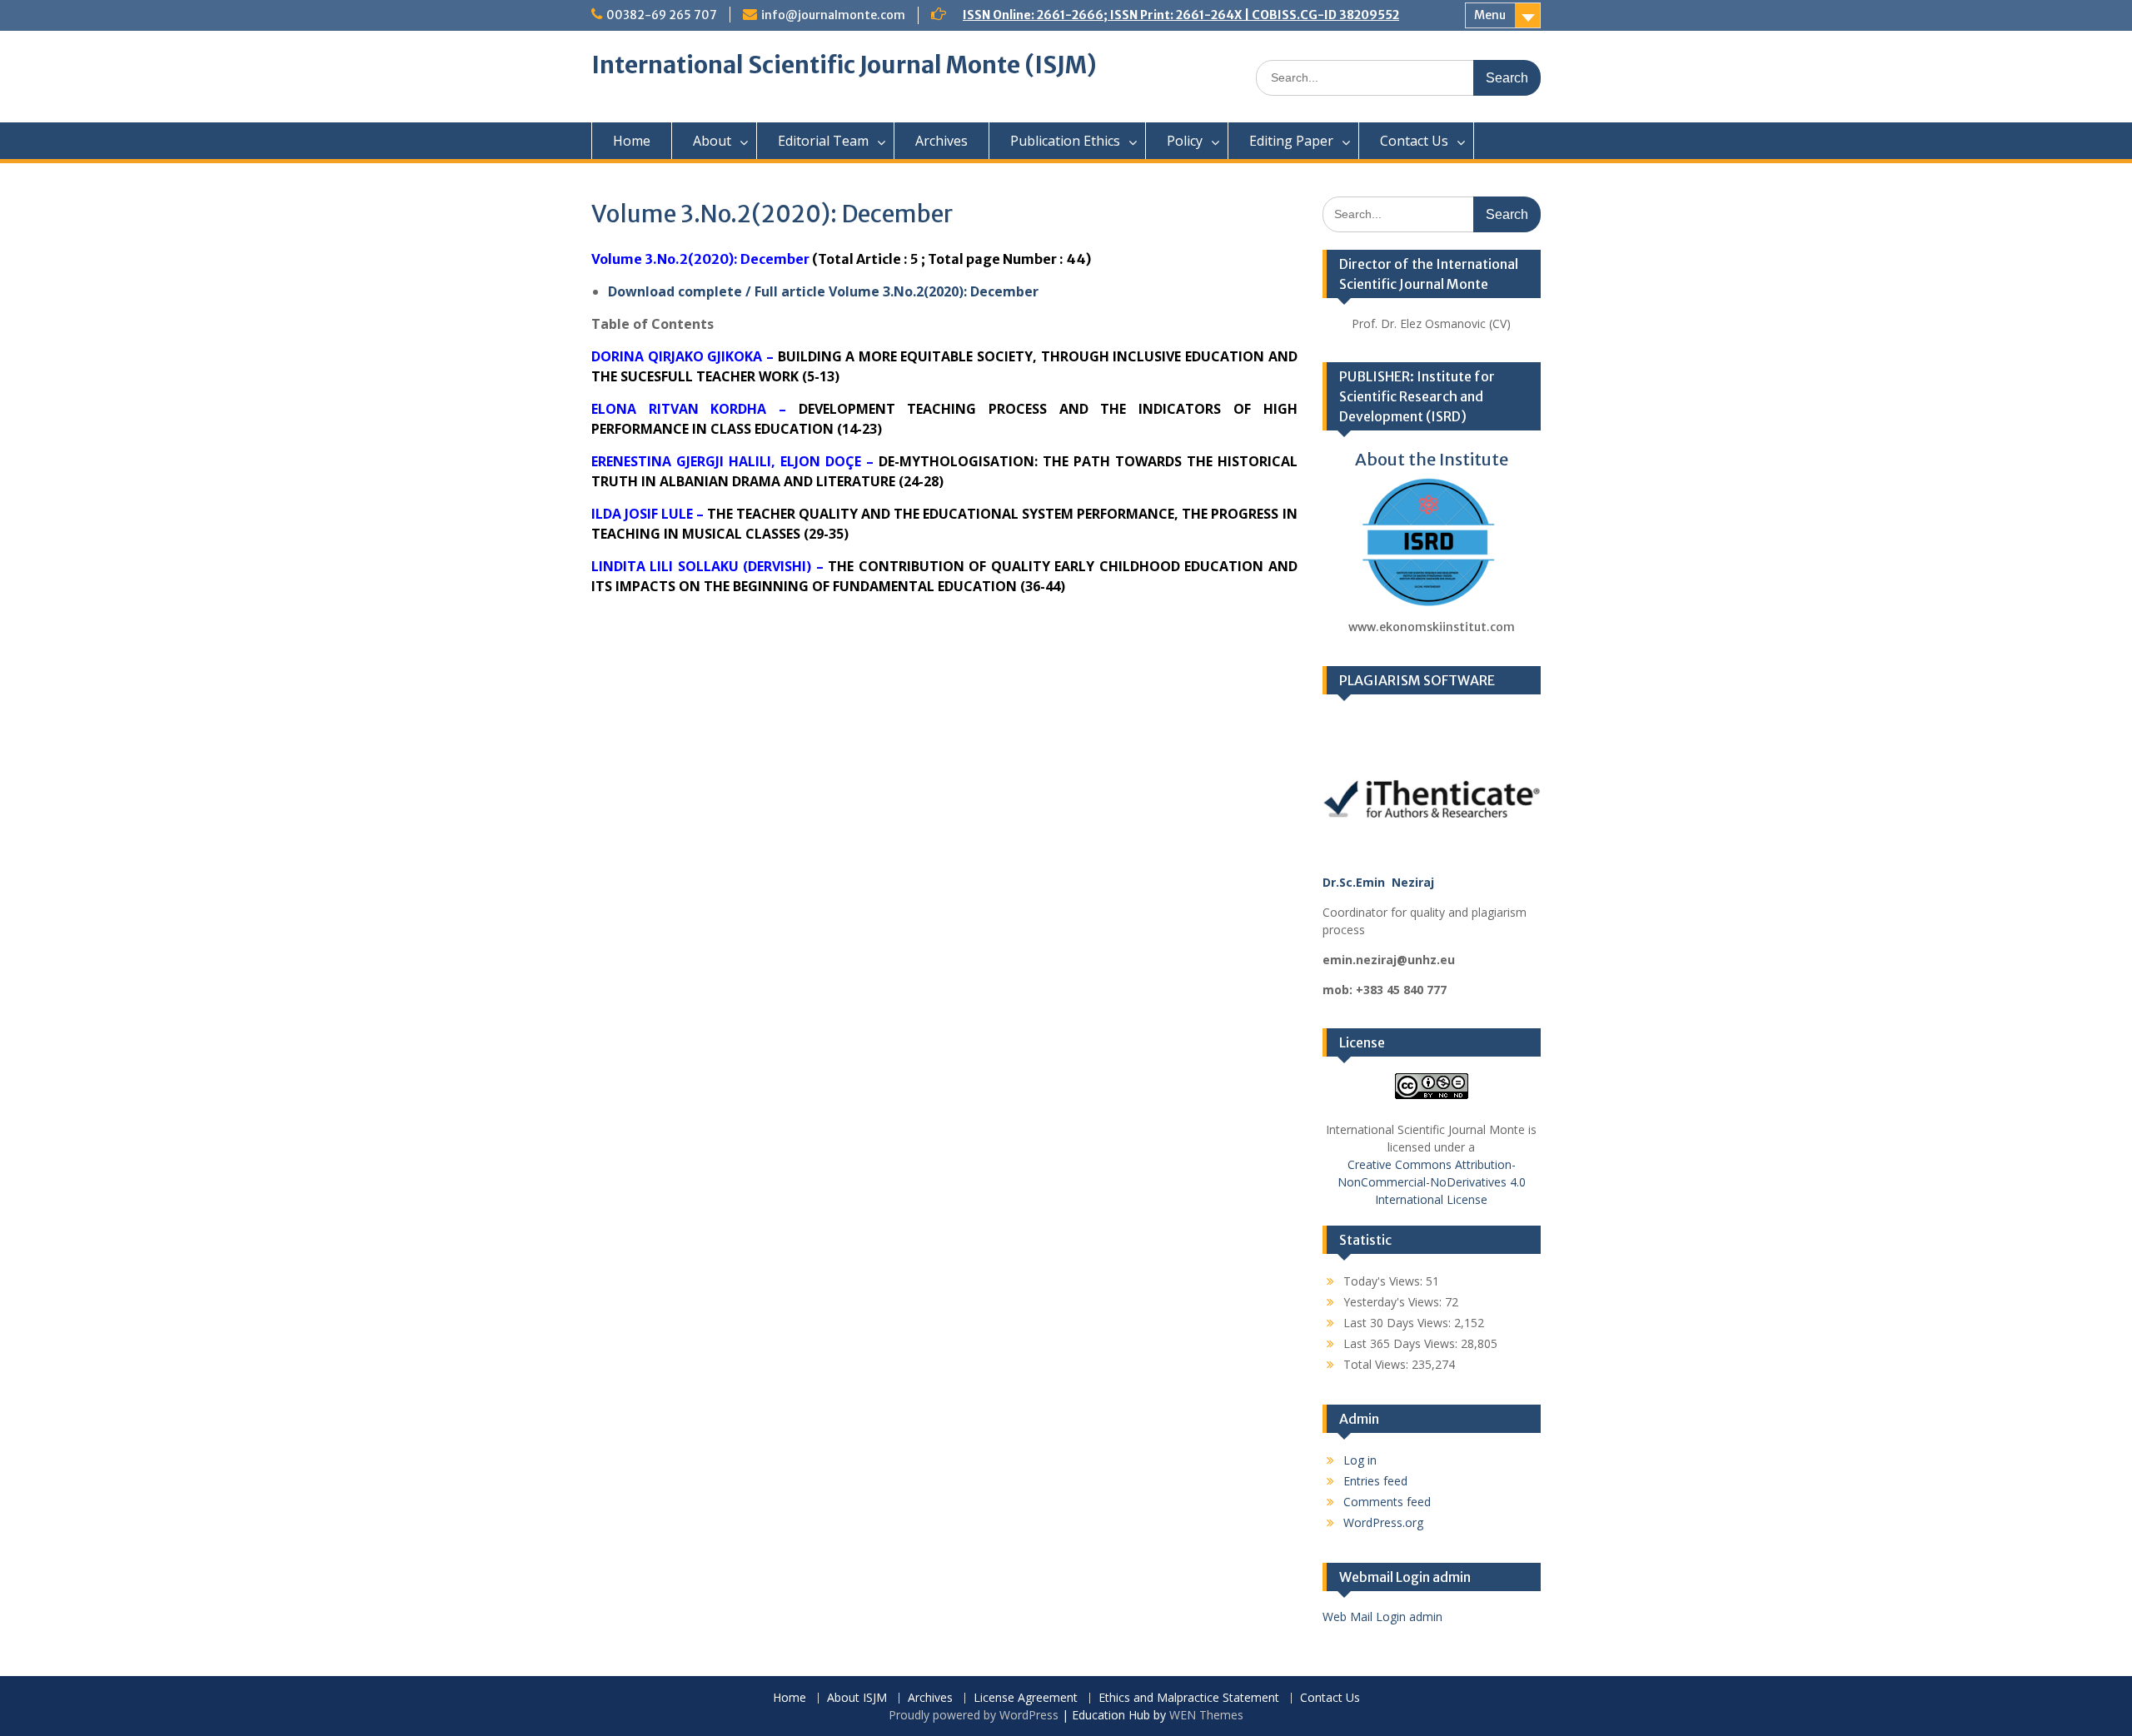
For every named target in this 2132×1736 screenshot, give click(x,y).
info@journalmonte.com (833, 15)
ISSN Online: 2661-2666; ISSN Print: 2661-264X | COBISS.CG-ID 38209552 (1181, 15)
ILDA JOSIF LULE (642, 514)
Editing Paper (1291, 141)
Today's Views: (1385, 1281)
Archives (941, 141)
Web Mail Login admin (1382, 1617)
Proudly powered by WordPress (974, 1715)
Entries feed (1375, 1481)
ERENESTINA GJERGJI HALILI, (686, 461)
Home (632, 141)
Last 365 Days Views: (1402, 1343)
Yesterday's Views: (1394, 1302)
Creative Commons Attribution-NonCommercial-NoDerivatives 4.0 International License (1432, 1182)
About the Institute (1432, 459)
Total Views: (1377, 1364)
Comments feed (1387, 1502)
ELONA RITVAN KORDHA (679, 409)
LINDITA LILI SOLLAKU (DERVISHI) (701, 566)
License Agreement (1026, 1698)
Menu (1490, 15)
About (712, 141)
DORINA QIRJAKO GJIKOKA (677, 356)
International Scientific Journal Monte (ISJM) (844, 65)
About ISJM (857, 1698)
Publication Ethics (1065, 141)
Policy (1185, 141)
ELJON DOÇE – (829, 461)
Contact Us (1414, 141)
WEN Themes (1206, 1715)
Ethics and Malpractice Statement (1189, 1698)
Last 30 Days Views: (1399, 1323)
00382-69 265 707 (662, 15)
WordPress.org (1383, 1522)
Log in (1360, 1460)
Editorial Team (823, 141)
